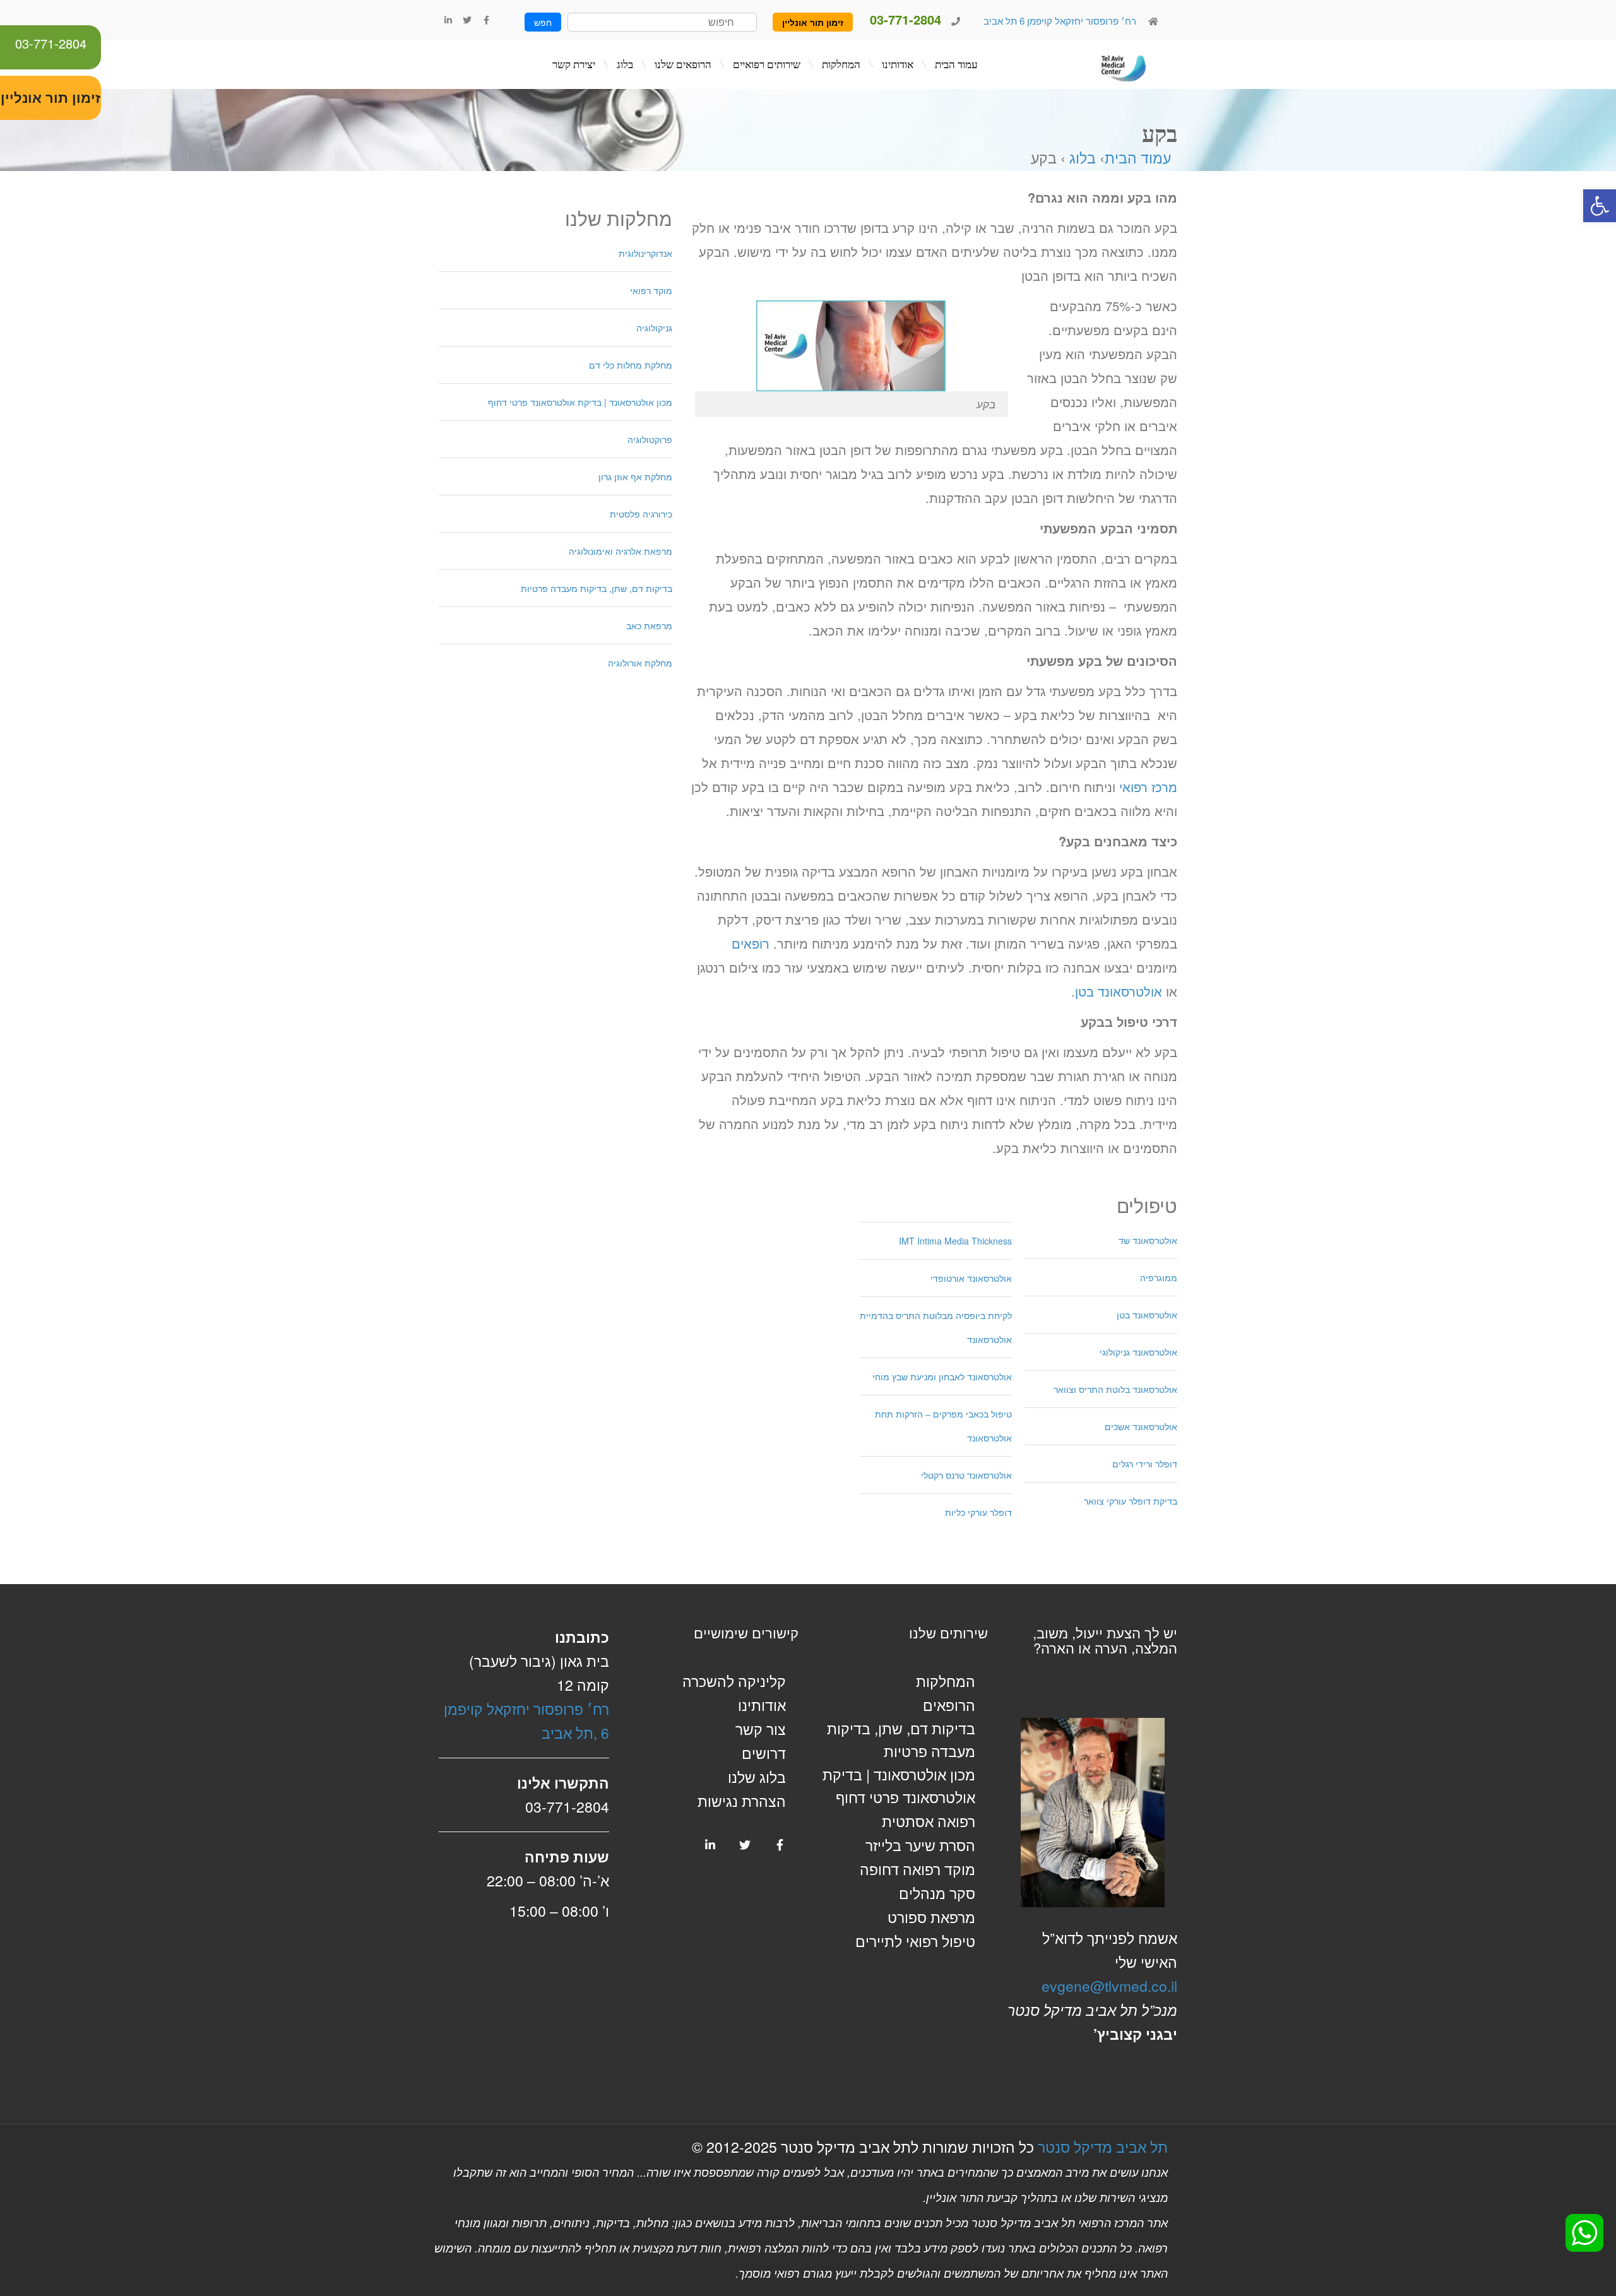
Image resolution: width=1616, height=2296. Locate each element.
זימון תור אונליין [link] (813, 22)
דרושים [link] (764, 1753)
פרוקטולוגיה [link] (650, 439)
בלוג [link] (1083, 157)
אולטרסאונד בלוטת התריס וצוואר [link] (1115, 1389)
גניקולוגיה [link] (654, 328)
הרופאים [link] (949, 1705)
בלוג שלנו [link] (757, 1777)
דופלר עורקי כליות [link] (978, 1512)
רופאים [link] (751, 943)
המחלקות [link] (946, 1681)
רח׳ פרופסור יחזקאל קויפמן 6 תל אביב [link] (1059, 21)
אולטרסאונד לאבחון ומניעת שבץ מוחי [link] (942, 1376)
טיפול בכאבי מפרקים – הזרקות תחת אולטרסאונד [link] (943, 1426)
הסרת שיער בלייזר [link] (920, 1845)
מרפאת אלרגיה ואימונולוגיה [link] (621, 551)
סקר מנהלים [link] (937, 1893)
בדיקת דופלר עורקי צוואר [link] (1131, 1501)
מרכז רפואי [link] (1148, 787)
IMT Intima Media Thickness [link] (955, 1241)
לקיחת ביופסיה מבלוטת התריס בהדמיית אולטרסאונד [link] (936, 1327)
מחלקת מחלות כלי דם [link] (631, 365)
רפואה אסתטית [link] (929, 1821)
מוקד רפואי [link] (651, 290)
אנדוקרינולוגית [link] (645, 253)
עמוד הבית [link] (1138, 157)
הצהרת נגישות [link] (742, 1801)
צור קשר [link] (761, 1729)
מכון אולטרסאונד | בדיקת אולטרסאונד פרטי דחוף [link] (580, 402)
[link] (1600, 206)
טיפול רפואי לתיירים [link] (915, 1941)
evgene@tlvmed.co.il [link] (1109, 1986)
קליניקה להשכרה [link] (734, 1681)
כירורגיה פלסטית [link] (641, 514)
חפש (543, 22)
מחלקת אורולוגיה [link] (640, 663)
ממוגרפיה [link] (1159, 1277)
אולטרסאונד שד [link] (1148, 1240)
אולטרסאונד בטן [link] (1119, 991)
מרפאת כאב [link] (649, 625)
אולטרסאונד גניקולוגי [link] (1138, 1352)
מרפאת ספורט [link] (931, 1917)
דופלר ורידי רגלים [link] (1145, 1464)
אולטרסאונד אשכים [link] (1141, 1426)
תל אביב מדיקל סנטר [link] (1103, 2147)
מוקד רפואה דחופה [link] (918, 1869)
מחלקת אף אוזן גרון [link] (635, 476)
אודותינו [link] (762, 1705)
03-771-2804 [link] (51, 43)
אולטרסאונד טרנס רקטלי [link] (966, 1475)
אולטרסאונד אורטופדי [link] (971, 1278)
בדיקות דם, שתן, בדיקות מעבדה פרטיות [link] (597, 588)
